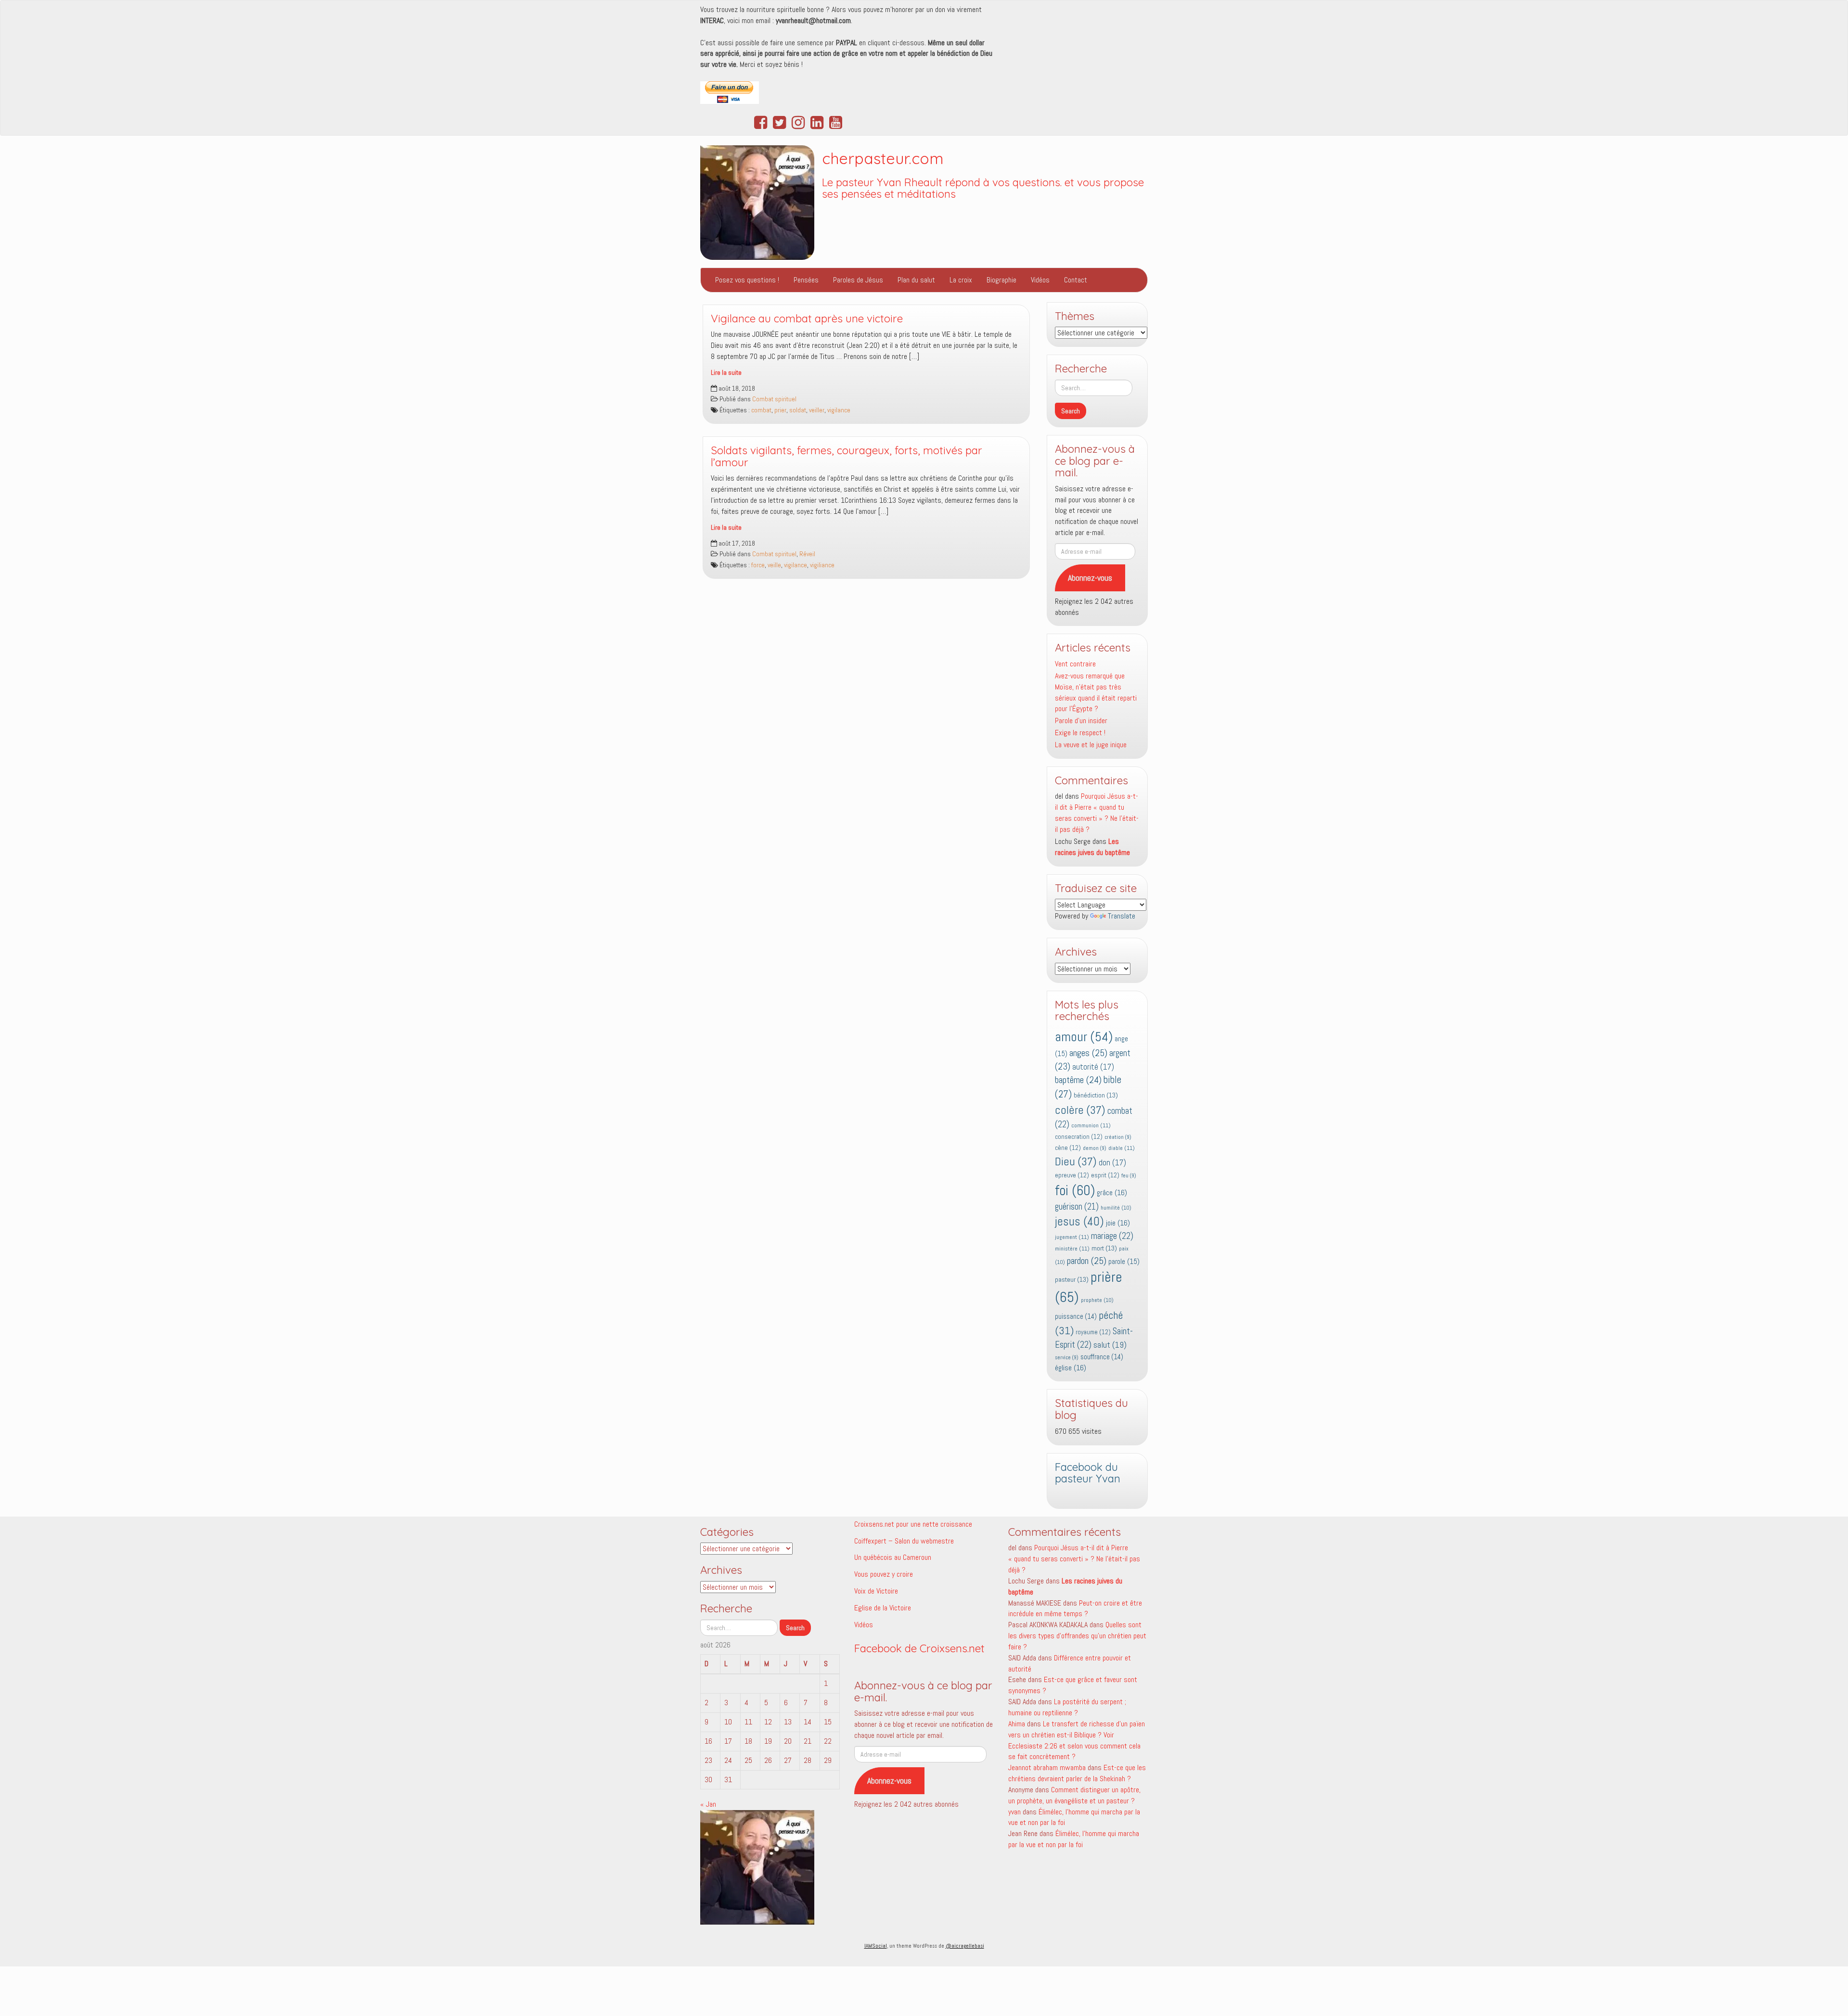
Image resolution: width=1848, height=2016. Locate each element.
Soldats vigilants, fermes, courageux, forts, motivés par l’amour (847, 456)
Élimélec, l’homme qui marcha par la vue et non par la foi (1074, 1839)
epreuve (1072, 1175)
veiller (817, 410)
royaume (1093, 1332)
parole (1124, 1261)
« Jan (708, 1804)
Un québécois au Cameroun (893, 1557)
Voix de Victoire (876, 1591)
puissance (1076, 1316)
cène (1068, 1148)
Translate (1122, 916)
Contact (1076, 280)
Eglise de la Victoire (883, 1608)
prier (780, 410)
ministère (1072, 1249)
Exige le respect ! (1080, 733)
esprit (1105, 1175)
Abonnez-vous (1090, 578)
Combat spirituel (774, 399)
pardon (1087, 1261)
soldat (798, 410)
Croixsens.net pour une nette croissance (913, 1524)
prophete (1097, 1300)
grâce (1112, 1193)
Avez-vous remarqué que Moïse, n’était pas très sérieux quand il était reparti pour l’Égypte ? (1096, 692)
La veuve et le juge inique (1091, 745)
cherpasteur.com (883, 158)
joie (1118, 1223)
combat (761, 410)
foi (1075, 1190)
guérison (1077, 1206)
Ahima (1017, 1724)
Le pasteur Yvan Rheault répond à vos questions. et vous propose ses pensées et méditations (983, 188)
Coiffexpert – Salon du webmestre (904, 1541)
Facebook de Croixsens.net (919, 1648)
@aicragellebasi (965, 1946)
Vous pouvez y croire (884, 1574)
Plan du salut (916, 280)
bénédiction (1096, 1095)
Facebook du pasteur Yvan (1088, 1473)
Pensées (806, 280)
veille (774, 565)
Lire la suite (726, 373)
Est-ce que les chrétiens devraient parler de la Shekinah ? (1077, 1773)
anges (1088, 1053)
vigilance (839, 410)
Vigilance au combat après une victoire (807, 319)
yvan (1014, 1812)
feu (1129, 1176)
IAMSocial (876, 1946)
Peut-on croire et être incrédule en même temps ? (1075, 1608)
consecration (1079, 1137)
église (1071, 1368)
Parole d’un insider (1081, 721)
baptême (1078, 1080)
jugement (1072, 1237)
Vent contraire (1075, 664)
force (758, 565)
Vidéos (1040, 280)
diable (1122, 1148)
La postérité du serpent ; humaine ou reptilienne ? (1067, 1707)
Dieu (1076, 1161)
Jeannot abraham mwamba (1047, 1767)
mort (1104, 1248)
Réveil (807, 554)
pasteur (1072, 1279)
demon (1095, 1148)
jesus (1079, 1221)
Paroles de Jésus (858, 280)
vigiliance (822, 565)
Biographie (1001, 280)
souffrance (1102, 1357)
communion (1091, 1125)
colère (1080, 1110)
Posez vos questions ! (747, 280)
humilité (1116, 1208)
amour (1084, 1037)
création (1118, 1137)
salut (1110, 1345)
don (1112, 1163)
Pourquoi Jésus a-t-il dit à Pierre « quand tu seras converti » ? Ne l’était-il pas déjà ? (1097, 813)
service (1067, 1358)
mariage (1112, 1236)
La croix (961, 280)
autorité (1093, 1067)
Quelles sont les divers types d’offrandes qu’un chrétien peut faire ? (1077, 1636)
